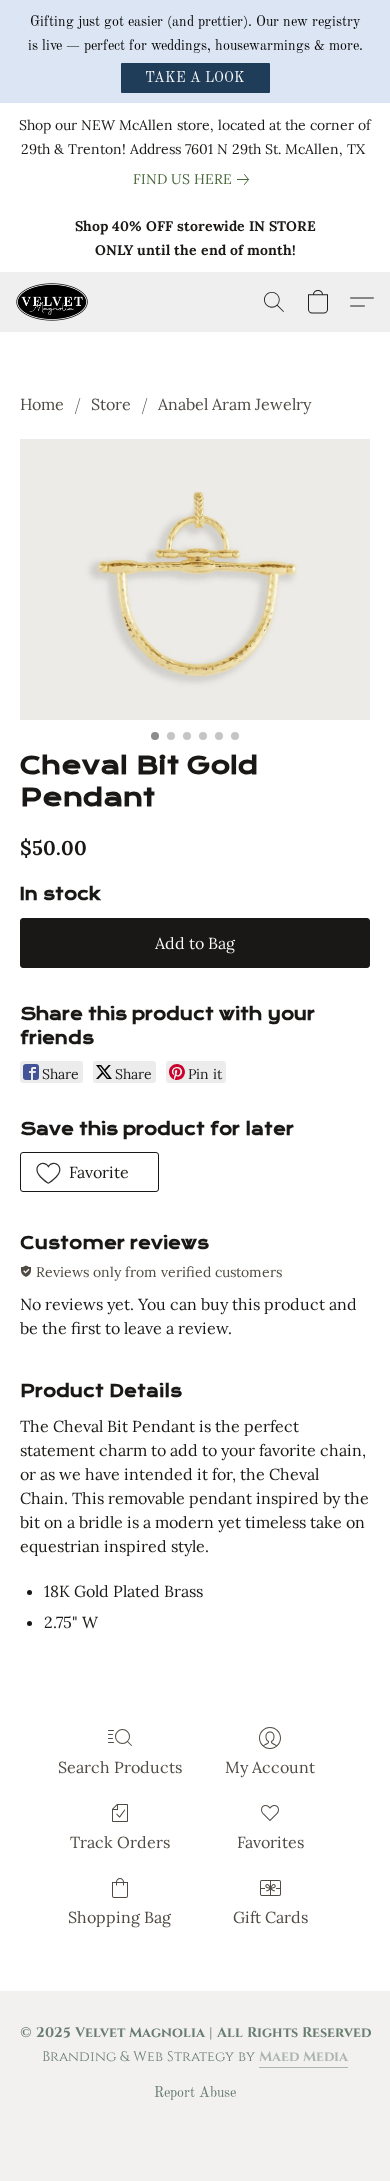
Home (42, 404)
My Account (270, 1767)
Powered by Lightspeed (195, 2127)
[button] (195, 78)
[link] (195, 179)
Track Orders (120, 1842)
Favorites (270, 1842)
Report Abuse (195, 2093)
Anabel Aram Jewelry (234, 404)
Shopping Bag (119, 1917)
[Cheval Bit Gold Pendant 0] (195, 579)
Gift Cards (270, 1917)
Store (111, 404)
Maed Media (303, 2056)
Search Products (120, 1767)
